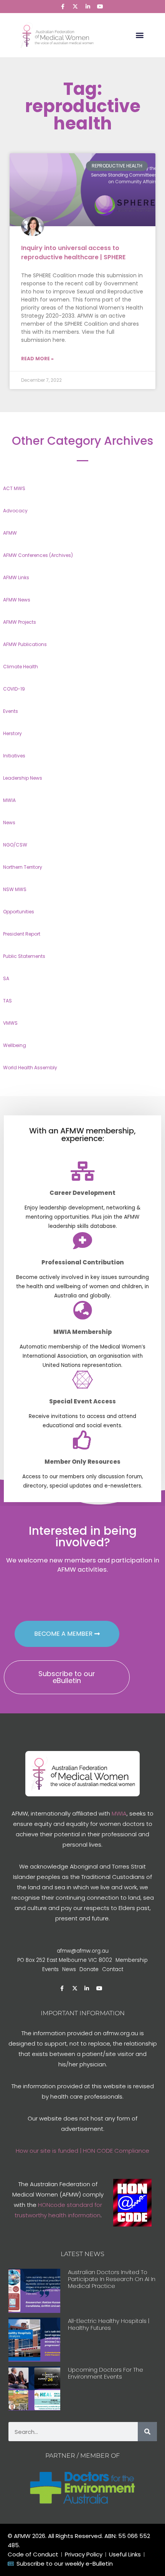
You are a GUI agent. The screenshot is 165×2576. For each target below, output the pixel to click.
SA (6, 978)
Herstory (12, 733)
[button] (140, 35)
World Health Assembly (30, 1068)
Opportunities (19, 912)
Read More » (37, 359)
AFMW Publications (25, 644)
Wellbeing (15, 1045)
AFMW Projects (20, 622)
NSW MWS (15, 889)
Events (11, 711)
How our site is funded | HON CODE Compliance (82, 2151)
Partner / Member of (82, 2456)
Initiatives (14, 756)
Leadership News (23, 778)
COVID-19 (14, 689)
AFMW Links (16, 577)
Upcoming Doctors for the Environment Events (106, 2373)
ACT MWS (14, 488)
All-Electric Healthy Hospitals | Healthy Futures (109, 2324)
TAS (7, 1001)
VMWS (10, 1023)
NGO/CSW (15, 845)
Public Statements (24, 956)
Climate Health (21, 667)
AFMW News (17, 600)
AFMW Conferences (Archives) (38, 555)
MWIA (9, 800)
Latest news (82, 2254)
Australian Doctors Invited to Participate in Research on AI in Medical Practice (112, 2279)
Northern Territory (23, 867)
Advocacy (15, 511)
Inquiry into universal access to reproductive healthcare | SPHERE (73, 253)
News (9, 822)
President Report (22, 934)
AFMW (10, 533)
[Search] (147, 2432)
